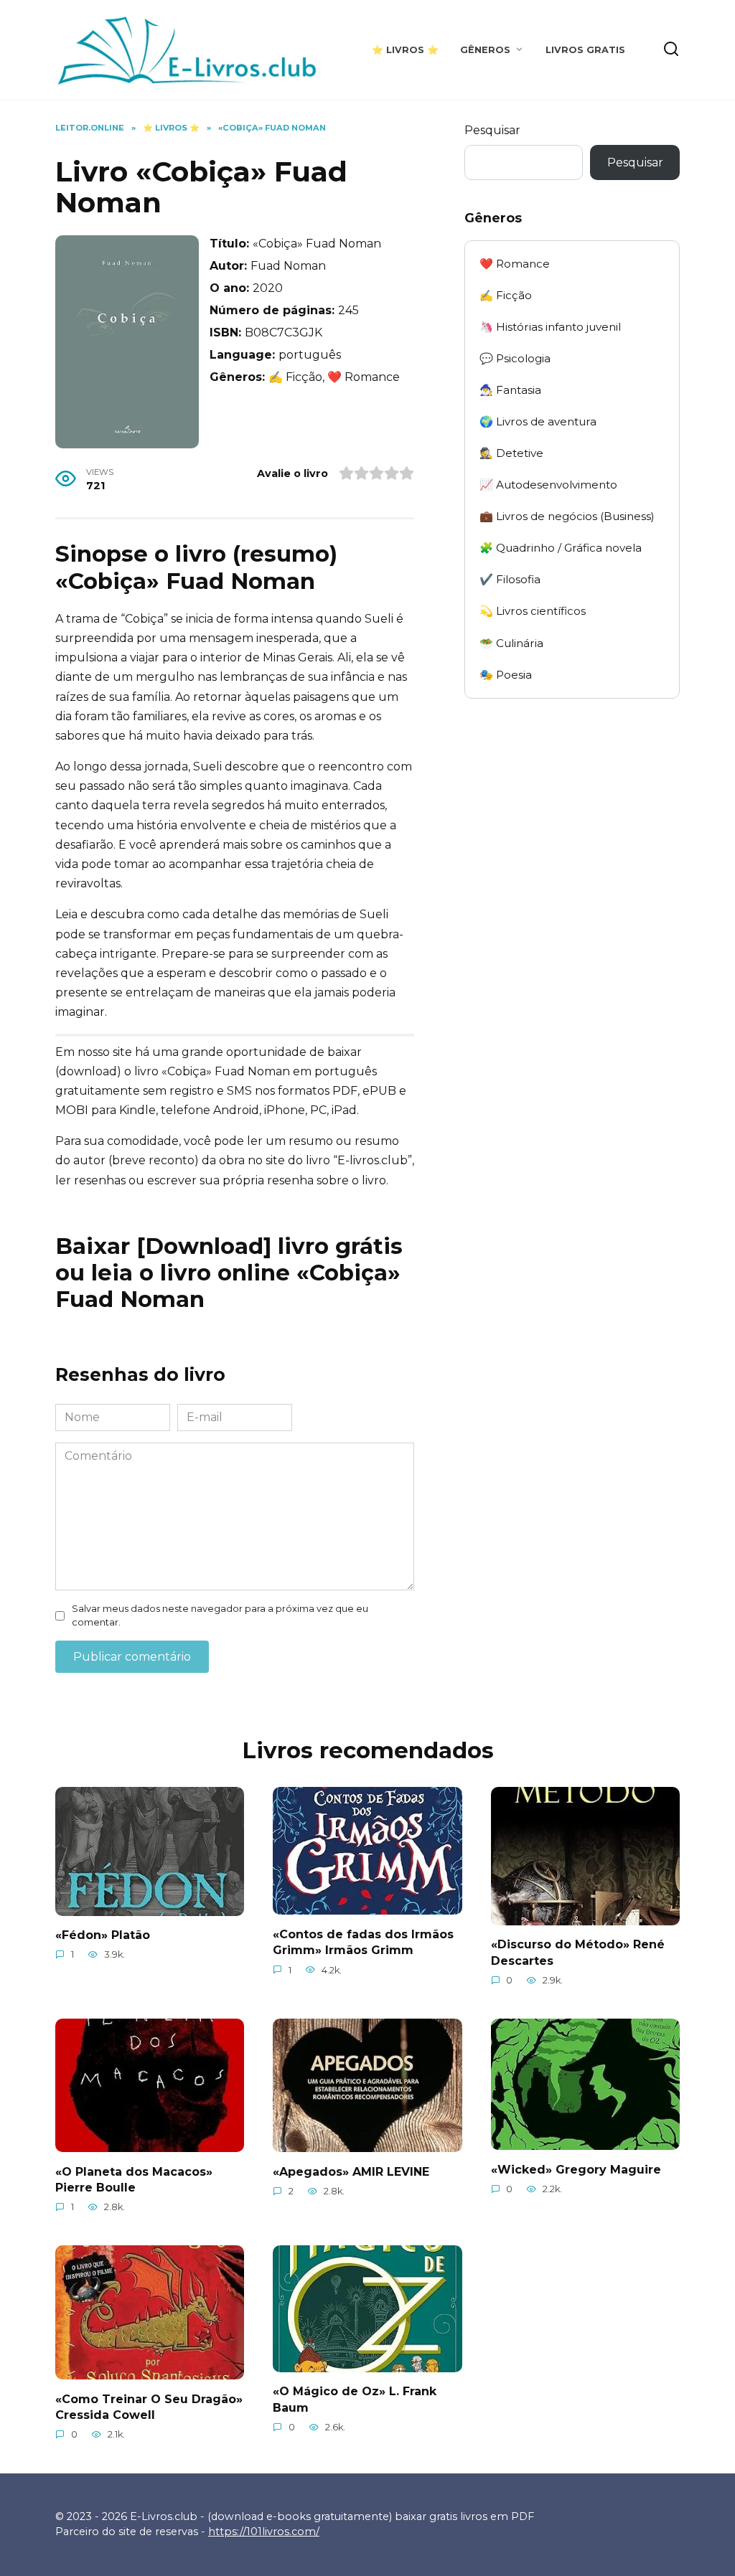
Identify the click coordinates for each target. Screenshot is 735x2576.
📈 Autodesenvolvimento (548, 485)
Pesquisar (492, 130)
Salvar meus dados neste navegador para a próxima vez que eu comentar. (220, 1615)
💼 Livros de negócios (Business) (567, 516)
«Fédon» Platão (103, 1935)
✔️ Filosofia (510, 579)
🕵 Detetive (511, 453)
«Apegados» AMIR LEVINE (351, 2171)
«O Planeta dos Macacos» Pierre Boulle (134, 2179)
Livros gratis (585, 50)
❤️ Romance (515, 264)
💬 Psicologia (515, 358)
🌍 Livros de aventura (538, 421)
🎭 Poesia (506, 675)
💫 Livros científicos (533, 611)
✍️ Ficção (506, 295)
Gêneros (485, 50)
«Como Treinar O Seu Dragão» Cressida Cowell (149, 2406)
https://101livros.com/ (264, 2532)
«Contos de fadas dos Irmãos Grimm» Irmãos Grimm (363, 1942)
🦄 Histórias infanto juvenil (550, 327)
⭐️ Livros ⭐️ (405, 50)
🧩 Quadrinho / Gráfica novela (561, 548)
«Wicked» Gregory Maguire (576, 2169)
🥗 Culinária (511, 643)
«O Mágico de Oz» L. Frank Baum (355, 2399)
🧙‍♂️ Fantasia (510, 390)
